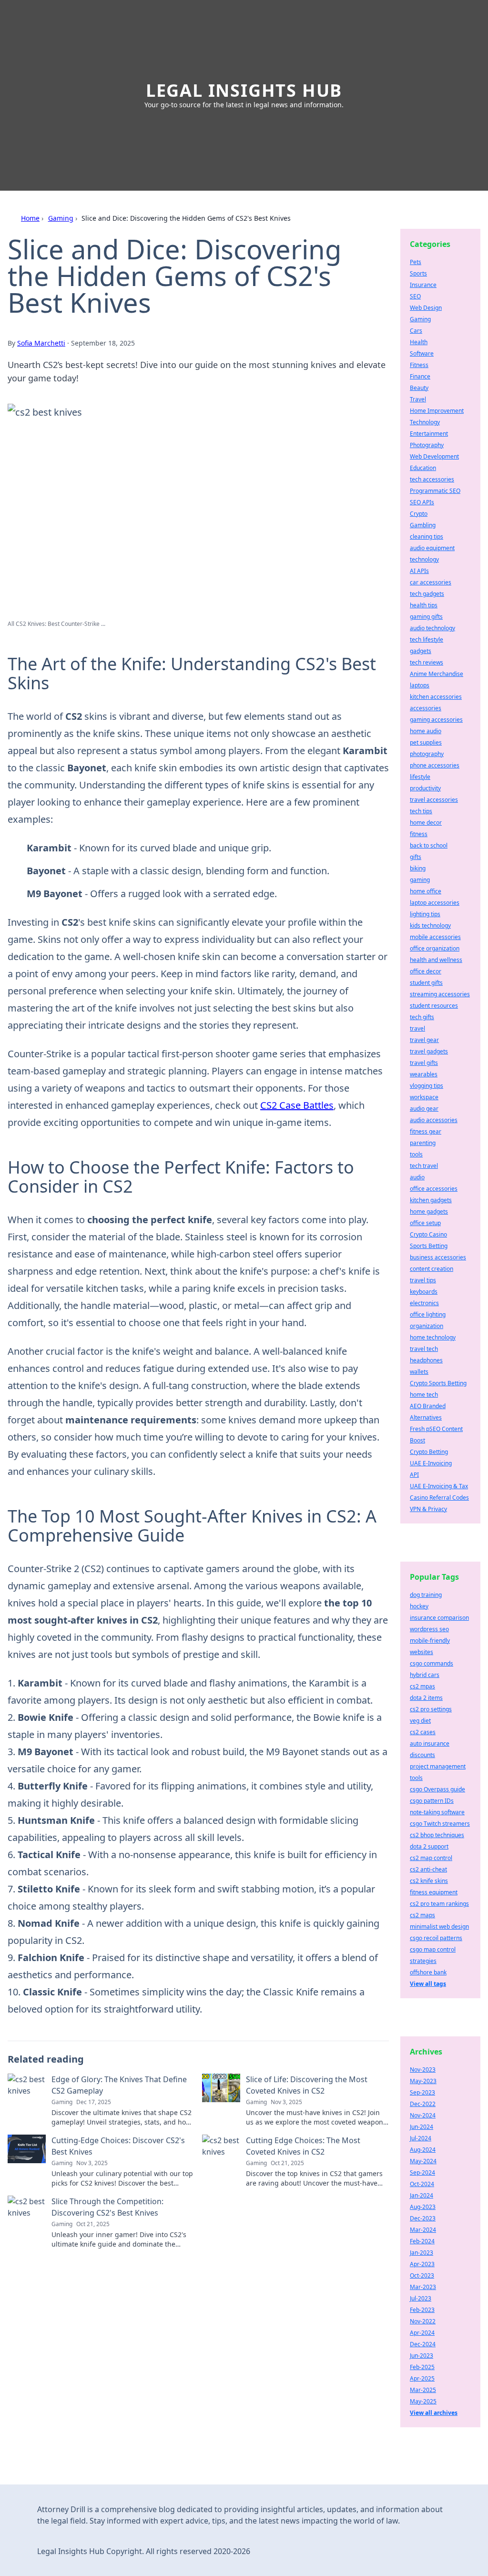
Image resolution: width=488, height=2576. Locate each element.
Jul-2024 (421, 2138)
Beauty (419, 388)
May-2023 (423, 2081)
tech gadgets (427, 594)
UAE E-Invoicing (431, 1463)
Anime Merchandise (437, 674)
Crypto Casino (428, 1234)
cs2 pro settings (431, 1709)
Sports (418, 273)
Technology (425, 422)
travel (417, 1028)
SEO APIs (422, 502)
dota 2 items (426, 1698)
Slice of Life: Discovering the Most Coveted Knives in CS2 (307, 2085)
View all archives (434, 2413)
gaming (420, 880)
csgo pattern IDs (432, 1801)
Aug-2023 (423, 2207)
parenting (423, 1143)
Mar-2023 (423, 2287)
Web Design (426, 308)
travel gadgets (429, 1051)
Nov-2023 (423, 2070)
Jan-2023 (422, 2253)
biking (418, 868)
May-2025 (423, 2401)
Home (30, 218)
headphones (426, 1360)
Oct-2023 (422, 2275)
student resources (434, 1006)
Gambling (423, 525)
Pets (416, 262)
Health (419, 342)
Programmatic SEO (435, 491)
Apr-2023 (422, 2264)
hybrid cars (425, 1675)
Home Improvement (437, 411)
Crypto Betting (429, 1452)
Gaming (61, 218)
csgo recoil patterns (436, 1938)
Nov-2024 (423, 2115)
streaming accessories (440, 994)
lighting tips (425, 914)
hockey (419, 1606)
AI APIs (419, 571)
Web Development (434, 456)
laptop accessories (435, 903)
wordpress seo (429, 1629)
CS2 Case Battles (297, 1105)
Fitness (419, 365)
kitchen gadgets (431, 1200)
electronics (424, 1303)
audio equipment (432, 548)
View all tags (428, 1984)
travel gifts (424, 1063)
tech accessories (432, 479)
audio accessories (434, 1120)
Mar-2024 (423, 2230)
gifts (416, 857)
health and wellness (436, 960)
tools (416, 1154)
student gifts (426, 983)
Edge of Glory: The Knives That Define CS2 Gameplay (119, 2085)
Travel (418, 399)
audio (417, 1177)
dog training (426, 1595)
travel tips (423, 1280)
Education (423, 468)
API (414, 1475)
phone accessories (435, 765)
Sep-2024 (422, 2172)
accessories (426, 708)
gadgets (421, 651)
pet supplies (426, 742)
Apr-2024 (422, 2333)
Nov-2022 (423, 2321)
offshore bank (428, 1972)
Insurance (423, 285)
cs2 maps (422, 1915)
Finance (420, 376)
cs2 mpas (422, 1686)
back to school (429, 845)
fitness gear (426, 1131)
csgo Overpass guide (437, 1789)
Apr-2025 (422, 2378)
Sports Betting (429, 1246)
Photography (427, 445)
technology (424, 559)
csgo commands (432, 1663)
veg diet (420, 1721)
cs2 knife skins (429, 1881)
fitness (419, 834)
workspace (424, 1097)
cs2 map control (431, 1858)
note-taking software (437, 1812)
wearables (424, 1074)
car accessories (431, 582)
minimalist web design (439, 1927)
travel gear (424, 1040)
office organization (435, 948)
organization (427, 1326)
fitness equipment (434, 1892)
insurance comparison (439, 1618)
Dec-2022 (423, 2104)
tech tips (421, 811)
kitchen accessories (436, 697)
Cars (416, 331)
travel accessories (434, 800)
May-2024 (423, 2161)
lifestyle (420, 777)
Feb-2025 (422, 2367)
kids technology (430, 925)
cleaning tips (427, 537)
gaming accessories (436, 720)
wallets (419, 1372)
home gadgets (429, 1211)
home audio (426, 731)
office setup (425, 1223)
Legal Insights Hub (244, 90)
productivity (425, 788)
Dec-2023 (423, 2218)
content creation (432, 1269)
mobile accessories (435, 937)
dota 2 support (429, 1846)
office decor (426, 971)
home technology (433, 1337)
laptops (420, 685)
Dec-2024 (423, 2344)
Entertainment (429, 434)
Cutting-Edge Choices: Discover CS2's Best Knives (118, 2146)
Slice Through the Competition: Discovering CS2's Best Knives (107, 2207)
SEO (415, 296)
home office (426, 891)
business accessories (438, 1257)
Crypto (419, 514)
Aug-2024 (423, 2150)
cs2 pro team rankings (439, 1904)
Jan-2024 (422, 2195)
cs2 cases (423, 1732)
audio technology (432, 628)
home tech (424, 1395)
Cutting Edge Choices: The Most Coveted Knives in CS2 (303, 2146)
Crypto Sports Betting (438, 1383)
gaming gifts (426, 617)
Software (422, 353)
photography (427, 754)
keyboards (424, 1292)
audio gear (424, 1109)
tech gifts (422, 1017)
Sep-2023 (422, 2092)
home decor (426, 823)
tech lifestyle (427, 639)
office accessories (434, 1189)
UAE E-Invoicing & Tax (439, 1486)
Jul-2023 (421, 2298)
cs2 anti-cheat (428, 1869)
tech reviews (427, 662)
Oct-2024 (422, 2184)
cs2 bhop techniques (437, 1835)
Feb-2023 (422, 2310)
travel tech (424, 1349)
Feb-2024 (422, 2241)
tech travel (424, 1166)
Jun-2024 (422, 2127)
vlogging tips (427, 1086)
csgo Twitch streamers (440, 1824)
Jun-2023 (422, 2356)
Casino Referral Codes (439, 1498)
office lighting (428, 1314)
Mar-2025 (423, 2390)
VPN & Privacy (428, 1509)
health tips (424, 605)
